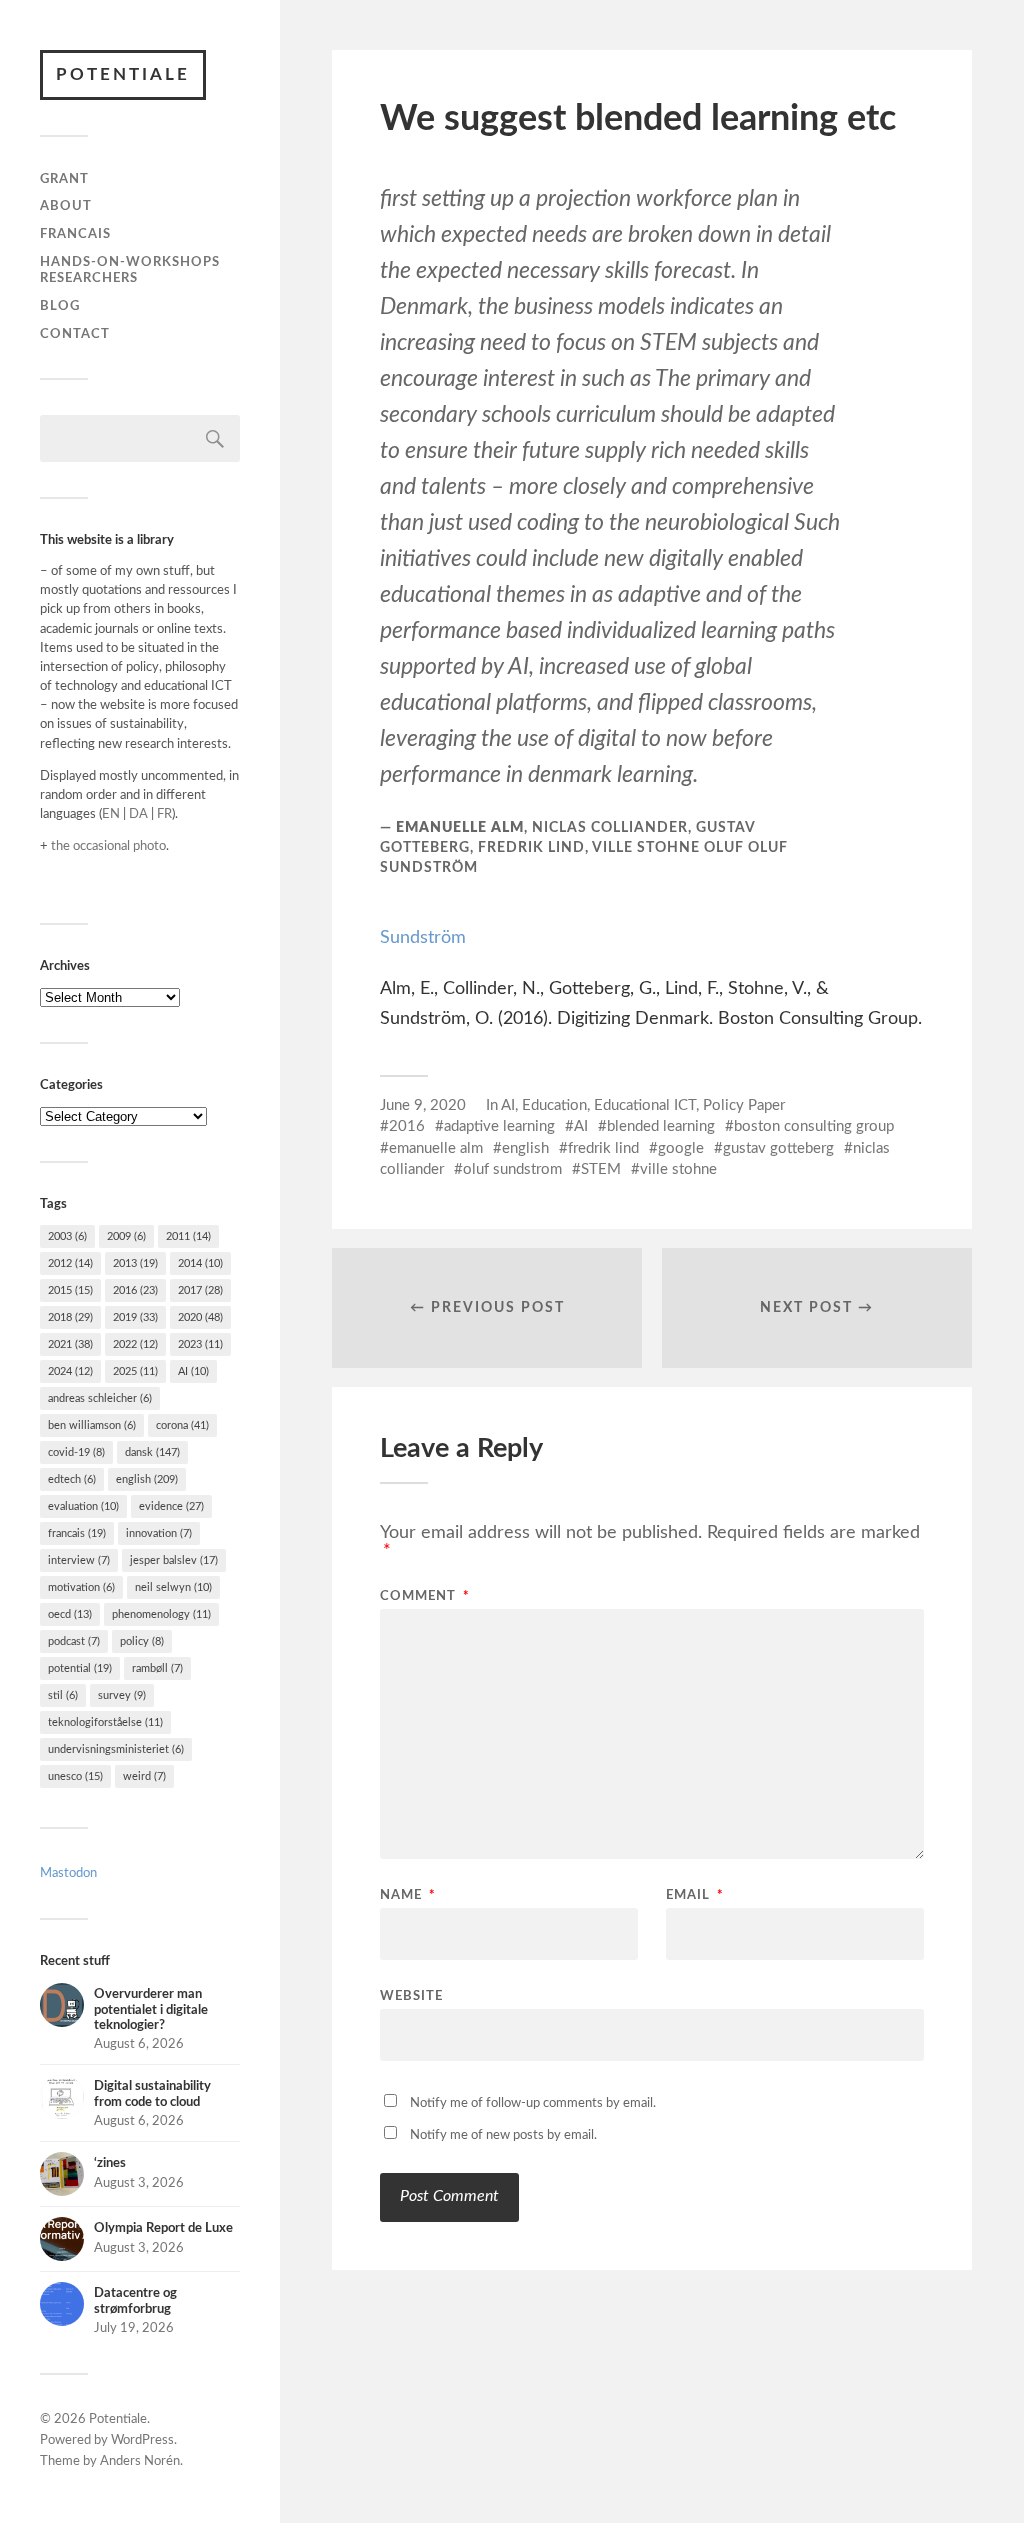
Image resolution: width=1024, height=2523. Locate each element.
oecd (70, 1614)
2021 (70, 1344)
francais (77, 1533)
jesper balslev (174, 1560)
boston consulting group (814, 1126)
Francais (75, 234)
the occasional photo (108, 846)
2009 (126, 1236)
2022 (135, 1344)
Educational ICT (645, 1105)
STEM (601, 1169)
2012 (70, 1263)
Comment (425, 1596)
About (66, 206)
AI (193, 1371)
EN (111, 814)
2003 (67, 1236)
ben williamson (92, 1425)
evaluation (83, 1506)
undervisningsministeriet (116, 1749)
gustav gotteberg (778, 1148)
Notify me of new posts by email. (503, 2135)
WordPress (142, 2440)
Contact (75, 334)
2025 (135, 1371)
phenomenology (161, 1614)
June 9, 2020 (423, 1105)
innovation (159, 1533)
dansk (152, 1452)
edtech (72, 1479)
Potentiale (123, 74)
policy (142, 1641)
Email (695, 1895)
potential (80, 1668)
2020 (200, 1317)
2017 (200, 1290)
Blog (60, 306)
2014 (200, 1263)
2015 (70, 1290)
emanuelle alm (436, 1148)
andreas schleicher (100, 1398)
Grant (64, 179)
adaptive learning (499, 1126)
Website (411, 1996)
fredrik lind (603, 1148)
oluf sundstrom (512, 1169)
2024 (70, 1371)
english (147, 1479)
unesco (75, 1776)
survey (122, 1695)
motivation (81, 1587)
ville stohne (678, 1169)
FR (164, 814)
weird (144, 1776)
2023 (200, 1344)
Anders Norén (140, 2461)
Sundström (423, 938)
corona (182, 1425)
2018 (70, 1317)
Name (408, 1895)
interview (79, 1560)
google (681, 1148)
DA (138, 814)
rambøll (157, 1668)
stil (63, 1695)
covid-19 (76, 1452)
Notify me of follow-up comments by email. (533, 2103)
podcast (74, 1641)
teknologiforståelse (105, 1722)
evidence (171, 1506)
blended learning (661, 1126)
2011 (188, 1236)
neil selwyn (173, 1587)
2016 (135, 1290)
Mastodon (68, 1873)
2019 (135, 1317)
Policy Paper (744, 1105)
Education (554, 1105)
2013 (135, 1263)
